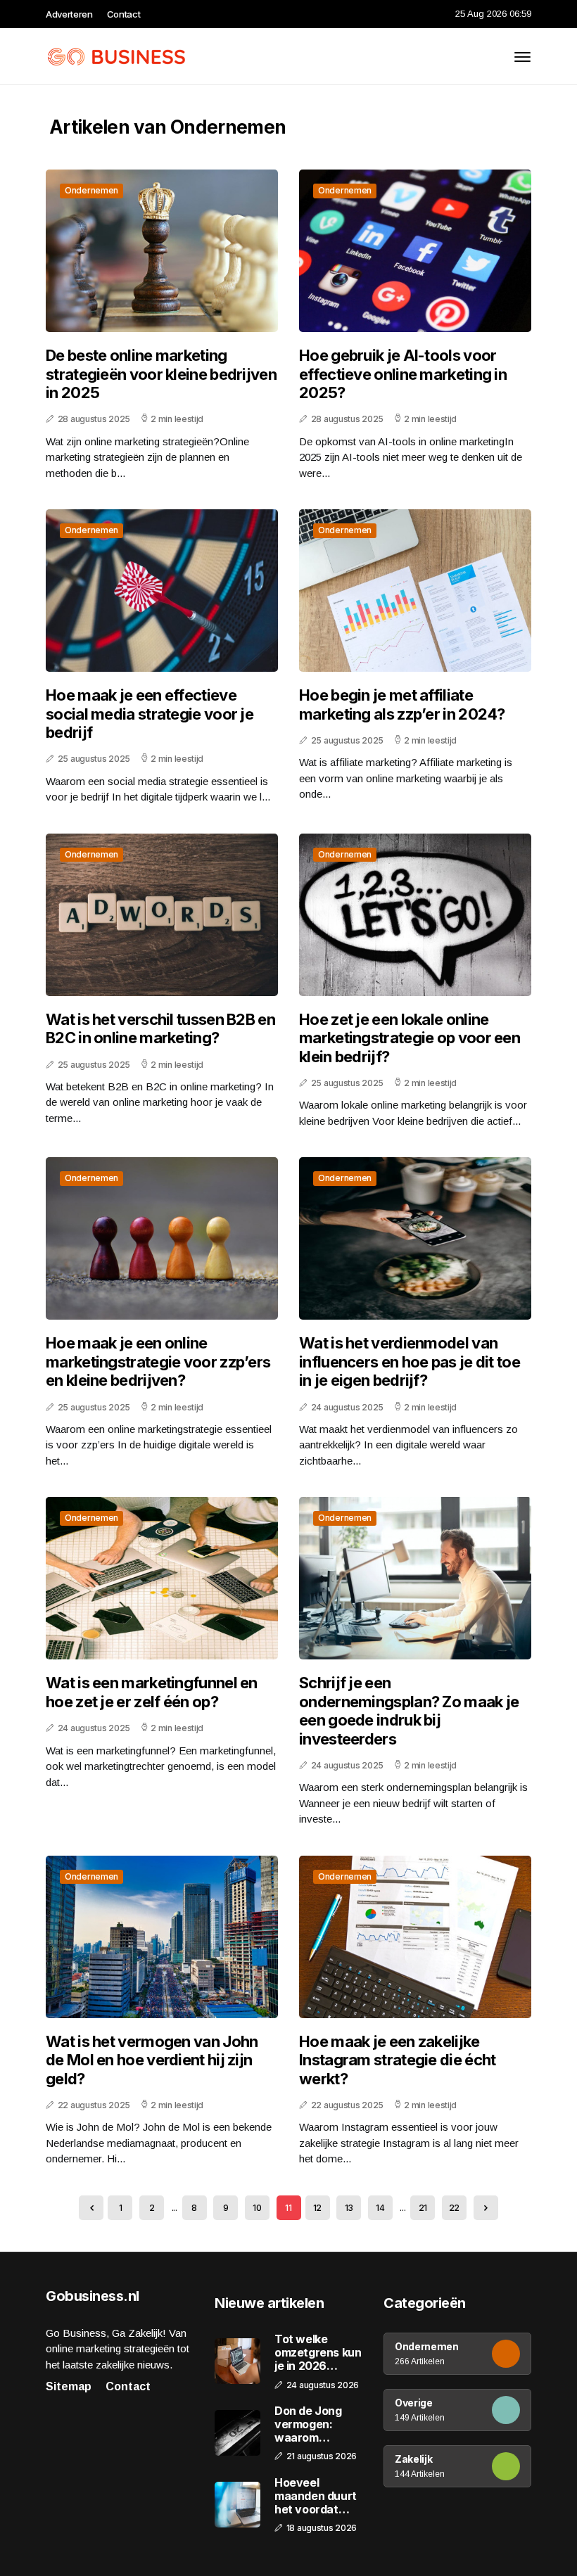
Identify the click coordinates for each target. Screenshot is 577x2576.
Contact (124, 14)
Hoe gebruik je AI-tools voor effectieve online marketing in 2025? (403, 374)
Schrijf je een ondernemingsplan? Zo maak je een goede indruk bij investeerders (409, 1710)
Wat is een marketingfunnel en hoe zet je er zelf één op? (152, 1692)
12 (317, 2208)
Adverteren (69, 14)
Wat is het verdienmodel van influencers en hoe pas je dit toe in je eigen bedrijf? (410, 1362)
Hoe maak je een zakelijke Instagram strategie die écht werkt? (397, 2060)
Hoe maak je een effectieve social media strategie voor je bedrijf (150, 714)
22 (454, 2208)
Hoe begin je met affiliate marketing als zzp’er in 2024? (402, 704)
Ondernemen (91, 190)
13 (349, 2208)
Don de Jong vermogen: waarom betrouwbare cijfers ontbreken (310, 2425)
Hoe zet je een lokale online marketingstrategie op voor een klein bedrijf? (410, 1038)
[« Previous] (91, 2208)
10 (257, 2208)
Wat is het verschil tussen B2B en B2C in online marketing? (160, 1028)
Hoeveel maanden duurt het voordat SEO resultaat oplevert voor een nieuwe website (316, 2497)
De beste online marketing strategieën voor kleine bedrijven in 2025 (161, 374)
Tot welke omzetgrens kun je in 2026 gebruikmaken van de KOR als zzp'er (318, 2353)
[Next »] (486, 2208)
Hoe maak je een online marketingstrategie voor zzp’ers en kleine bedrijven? (158, 1362)
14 (380, 2208)
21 (423, 2208)
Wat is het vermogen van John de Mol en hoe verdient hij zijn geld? (152, 2060)
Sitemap (69, 2386)
